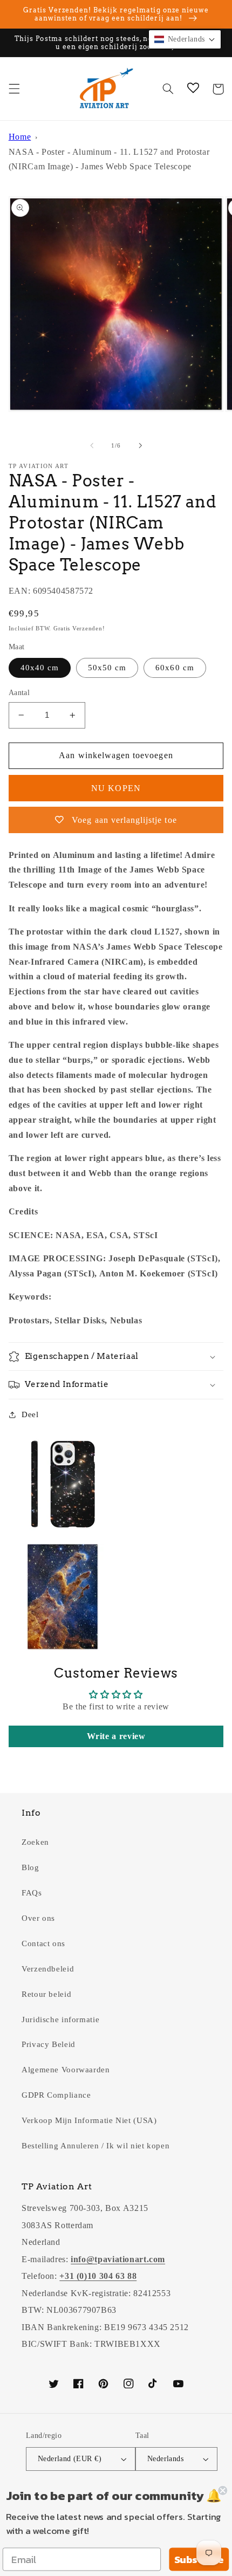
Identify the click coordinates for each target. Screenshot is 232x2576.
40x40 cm (40, 668)
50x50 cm (107, 668)
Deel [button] (30, 1414)
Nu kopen (116, 788)
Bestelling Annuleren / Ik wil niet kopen (95, 2146)
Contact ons (43, 1943)
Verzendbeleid (48, 1969)
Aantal (19, 693)
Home (20, 137)
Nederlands (165, 2459)
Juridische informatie (60, 2019)
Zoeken (35, 1842)
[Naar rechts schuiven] (140, 446)
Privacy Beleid (49, 2044)
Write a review (116, 1736)
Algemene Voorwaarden (66, 2070)
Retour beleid (46, 1994)
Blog (30, 1867)
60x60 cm (175, 668)
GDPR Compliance (56, 2095)
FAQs (32, 1893)
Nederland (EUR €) (70, 2459)
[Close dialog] (223, 2491)
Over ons (38, 1918)
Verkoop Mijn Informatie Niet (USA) (89, 2120)
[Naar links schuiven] (92, 446)
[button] (14, 89)
